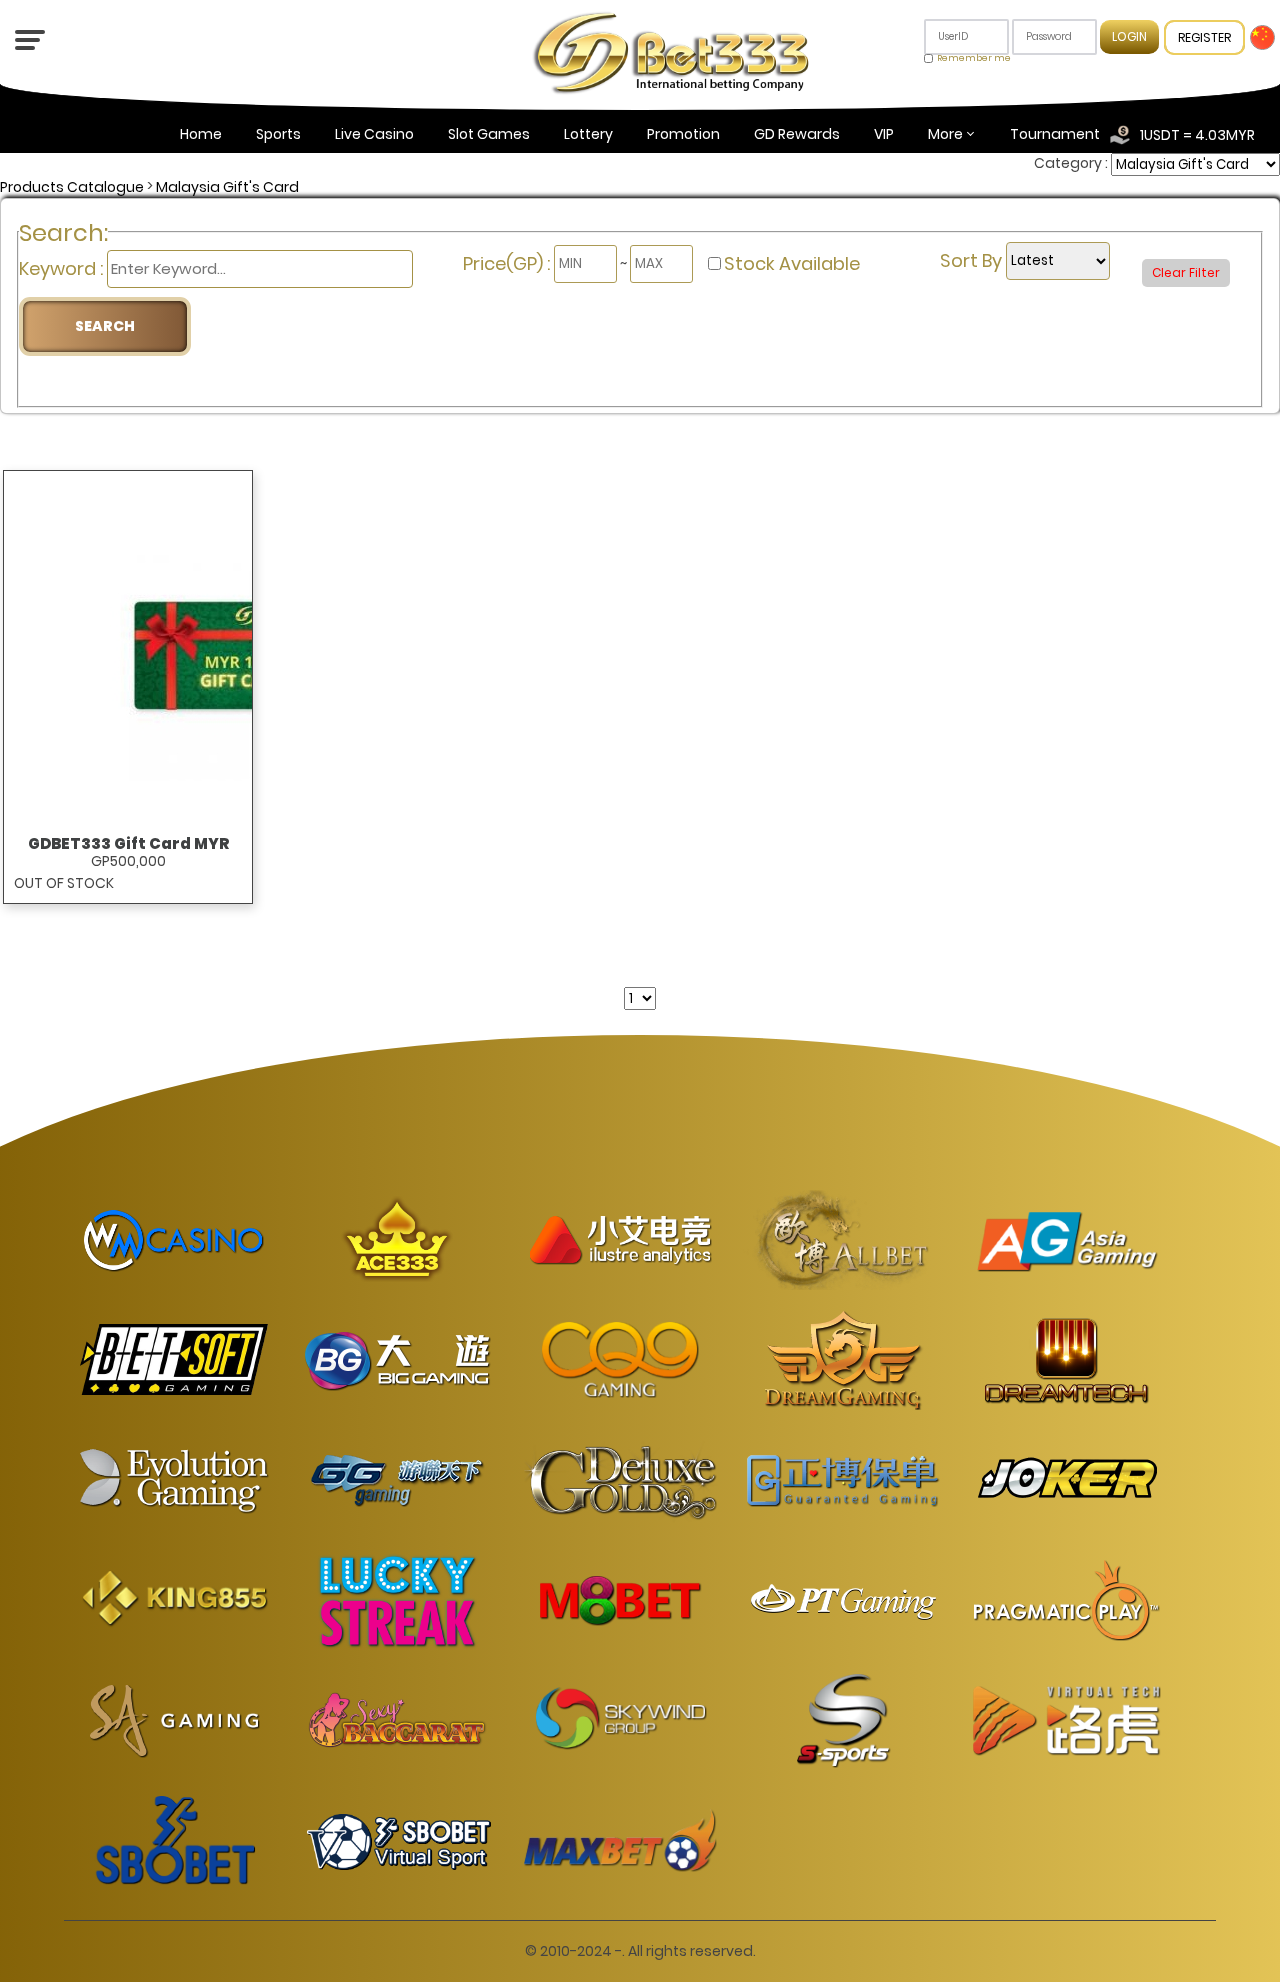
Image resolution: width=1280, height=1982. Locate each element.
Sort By (973, 260)
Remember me (974, 58)
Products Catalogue (72, 187)
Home (201, 134)
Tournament (1055, 134)
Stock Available (792, 263)
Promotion (683, 134)
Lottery (588, 134)
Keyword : (63, 268)
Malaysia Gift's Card (227, 187)
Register (1204, 37)
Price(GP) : (508, 263)
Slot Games (489, 134)
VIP (884, 134)
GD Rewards (797, 134)
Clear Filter (1186, 272)
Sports (278, 134)
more (945, 134)
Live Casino (374, 134)
